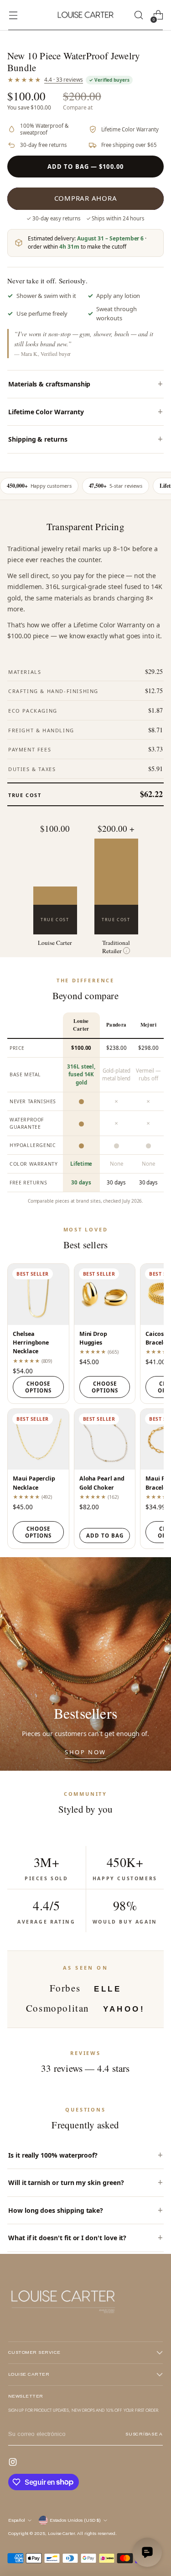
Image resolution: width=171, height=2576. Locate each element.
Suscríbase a (144, 2434)
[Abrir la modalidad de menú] (13, 15)
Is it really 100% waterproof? (53, 2155)
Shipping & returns (38, 439)
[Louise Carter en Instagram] (14, 2463)
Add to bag (105, 1536)
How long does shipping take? (56, 2210)
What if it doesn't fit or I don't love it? (67, 2238)
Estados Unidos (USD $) (75, 2520)
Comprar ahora (86, 198)
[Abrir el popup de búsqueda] (138, 15)
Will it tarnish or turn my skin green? (66, 2182)
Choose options (38, 1387)
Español (17, 2520)
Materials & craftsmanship (49, 384)
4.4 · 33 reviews (64, 80)
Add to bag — (85, 167)
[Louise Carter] (86, 15)
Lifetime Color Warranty (46, 412)
